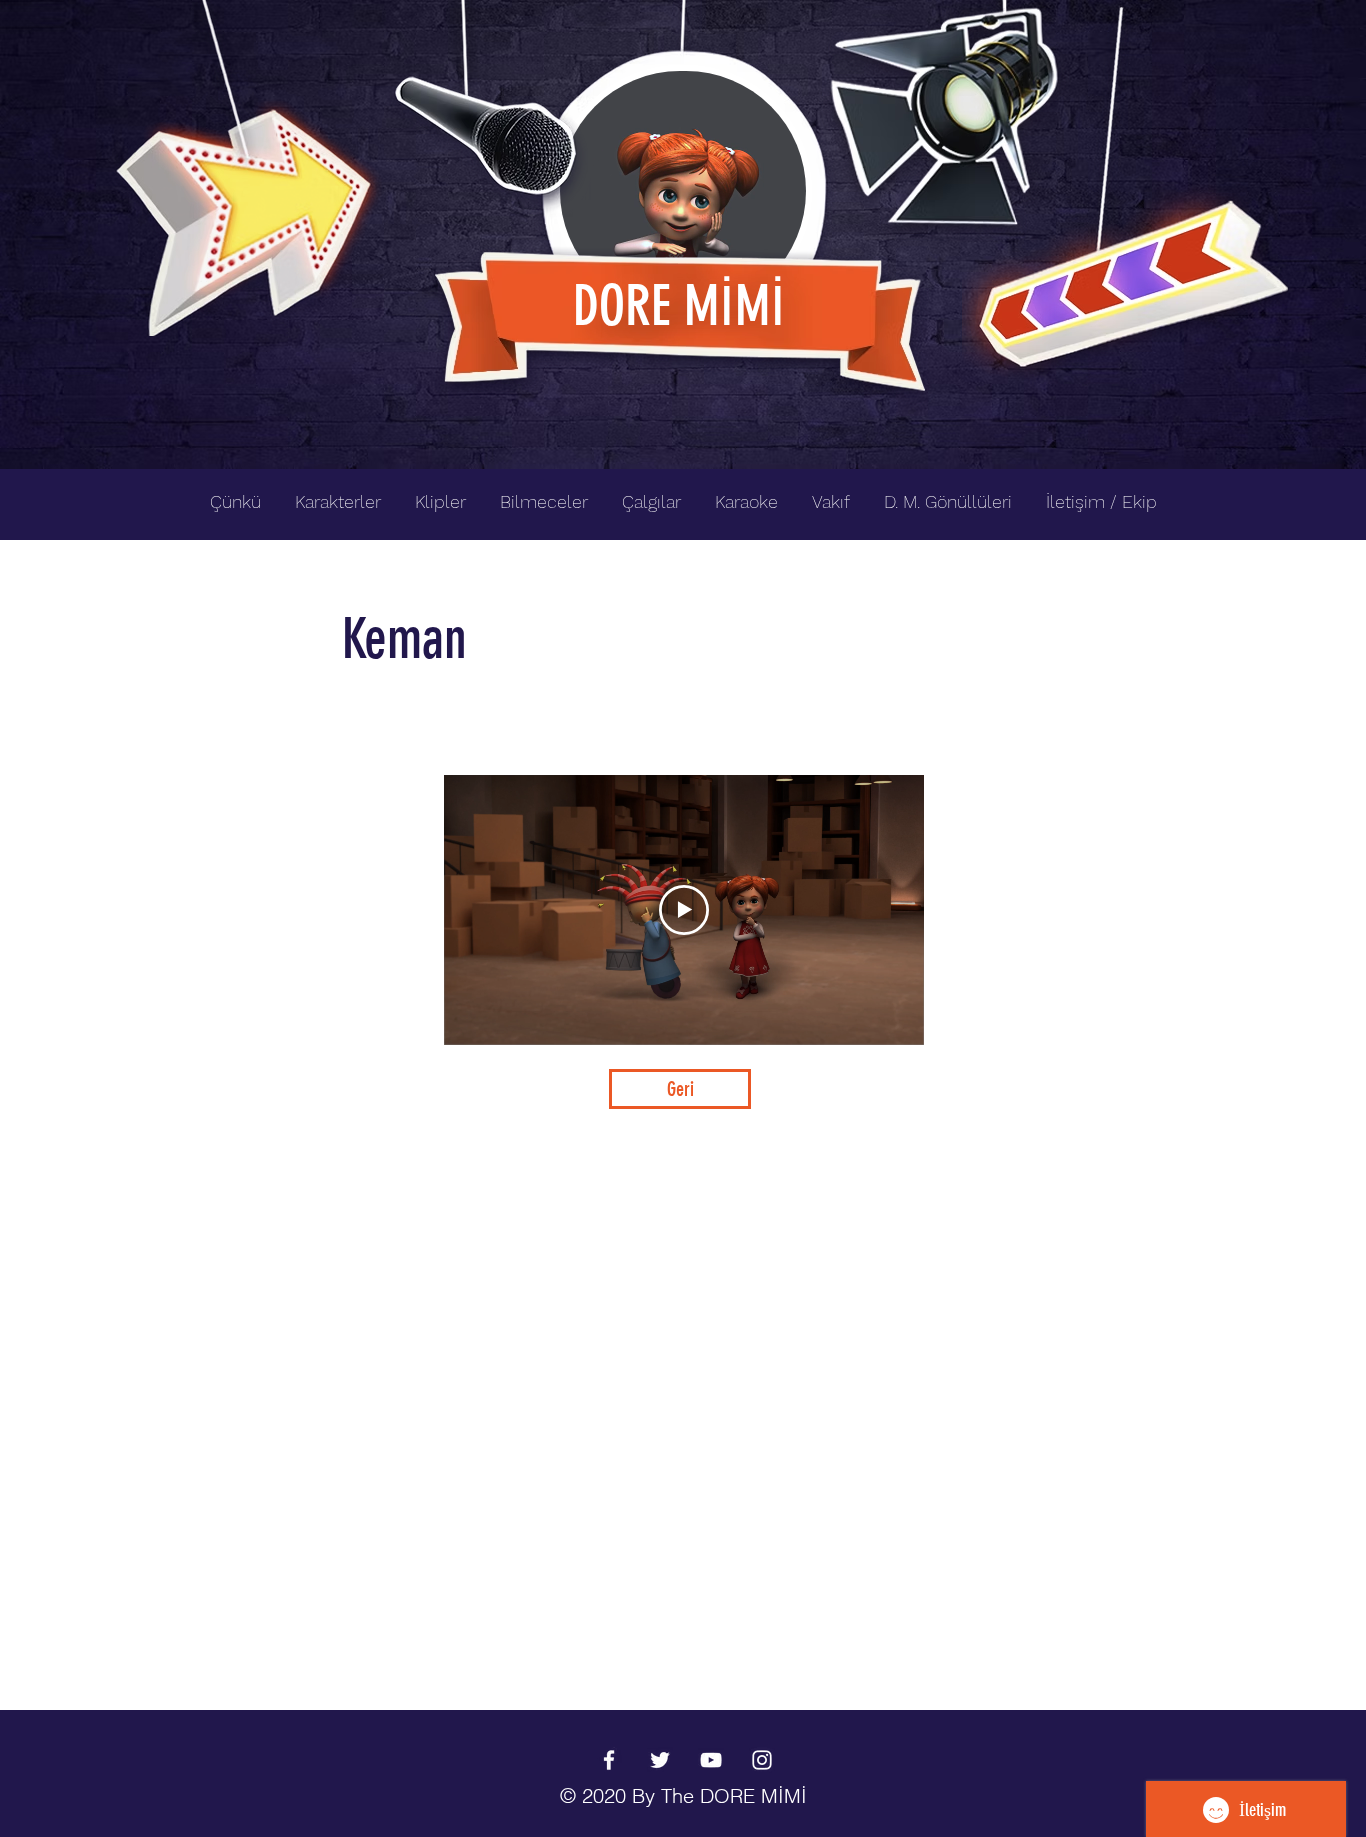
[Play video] (684, 910)
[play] (1241, 16)
